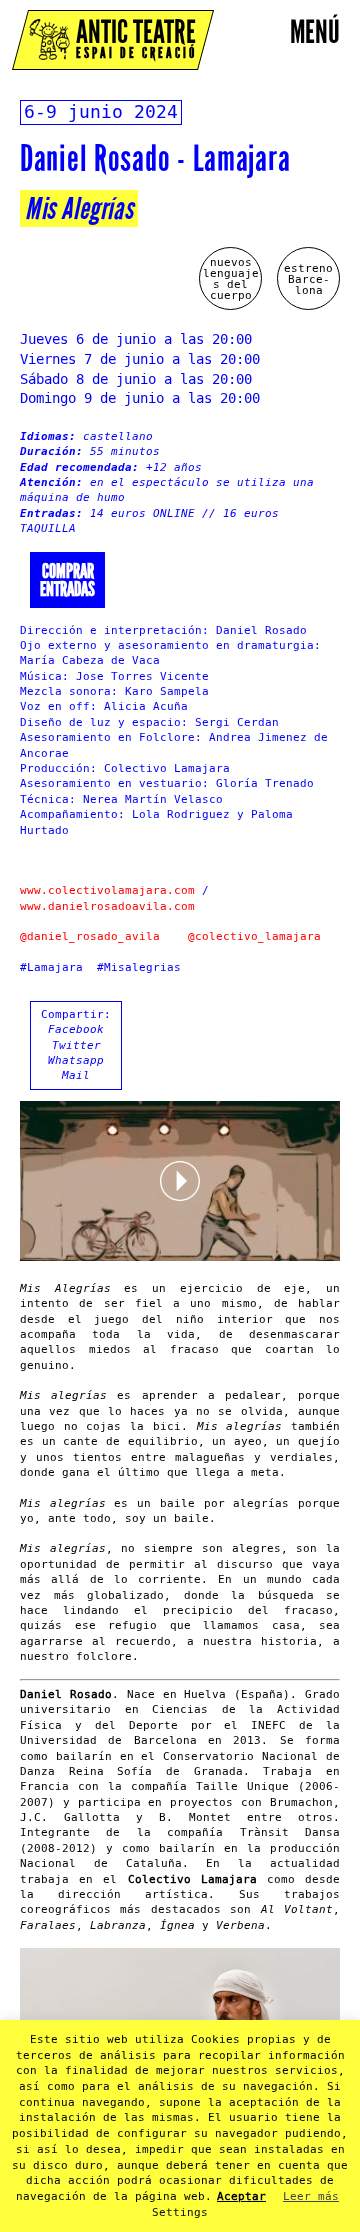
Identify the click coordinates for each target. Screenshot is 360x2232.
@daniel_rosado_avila (90, 936)
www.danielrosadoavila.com (107, 906)
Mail (76, 1075)
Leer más (311, 2196)
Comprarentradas (67, 580)
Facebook (76, 1029)
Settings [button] (180, 2212)
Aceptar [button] (241, 2196)
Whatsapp (76, 1060)
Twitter (76, 1045)
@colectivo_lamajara (254, 936)
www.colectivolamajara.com (107, 890)
